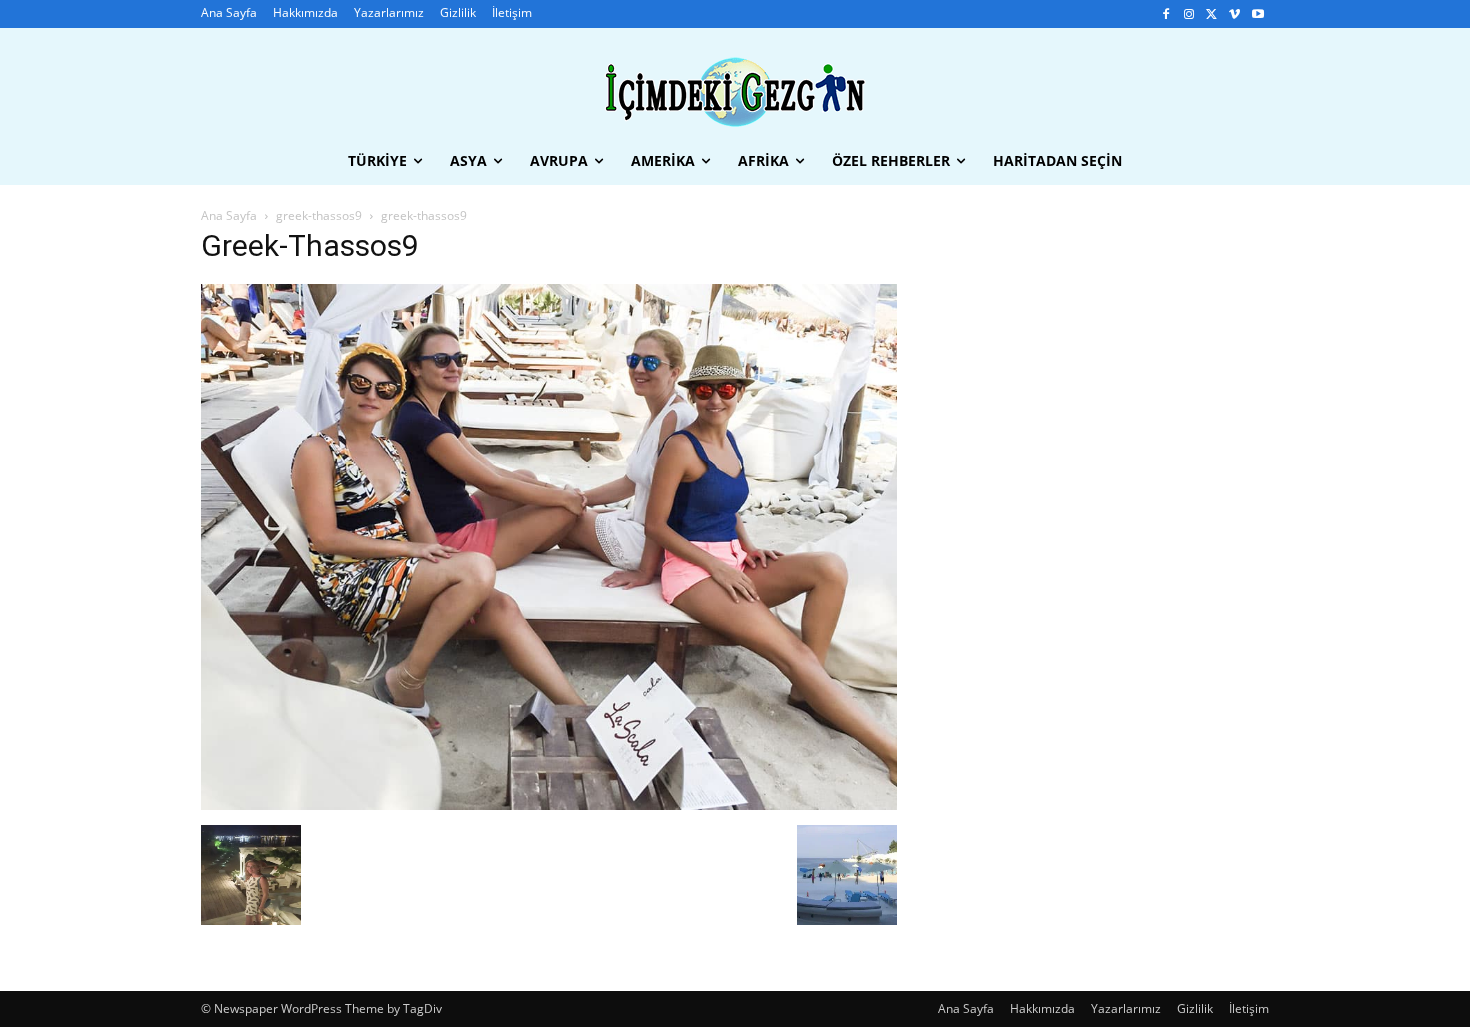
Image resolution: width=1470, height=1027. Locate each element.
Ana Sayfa (229, 215)
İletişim (1249, 1008)
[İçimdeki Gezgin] (735, 92)
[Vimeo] (1234, 14)
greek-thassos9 (319, 215)
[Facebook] (1166, 14)
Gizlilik (1195, 1008)
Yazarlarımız (1126, 1008)
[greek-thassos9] (549, 804)
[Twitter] (1212, 14)
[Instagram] (1189, 14)
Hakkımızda (1042, 1008)
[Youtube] (1257, 14)
